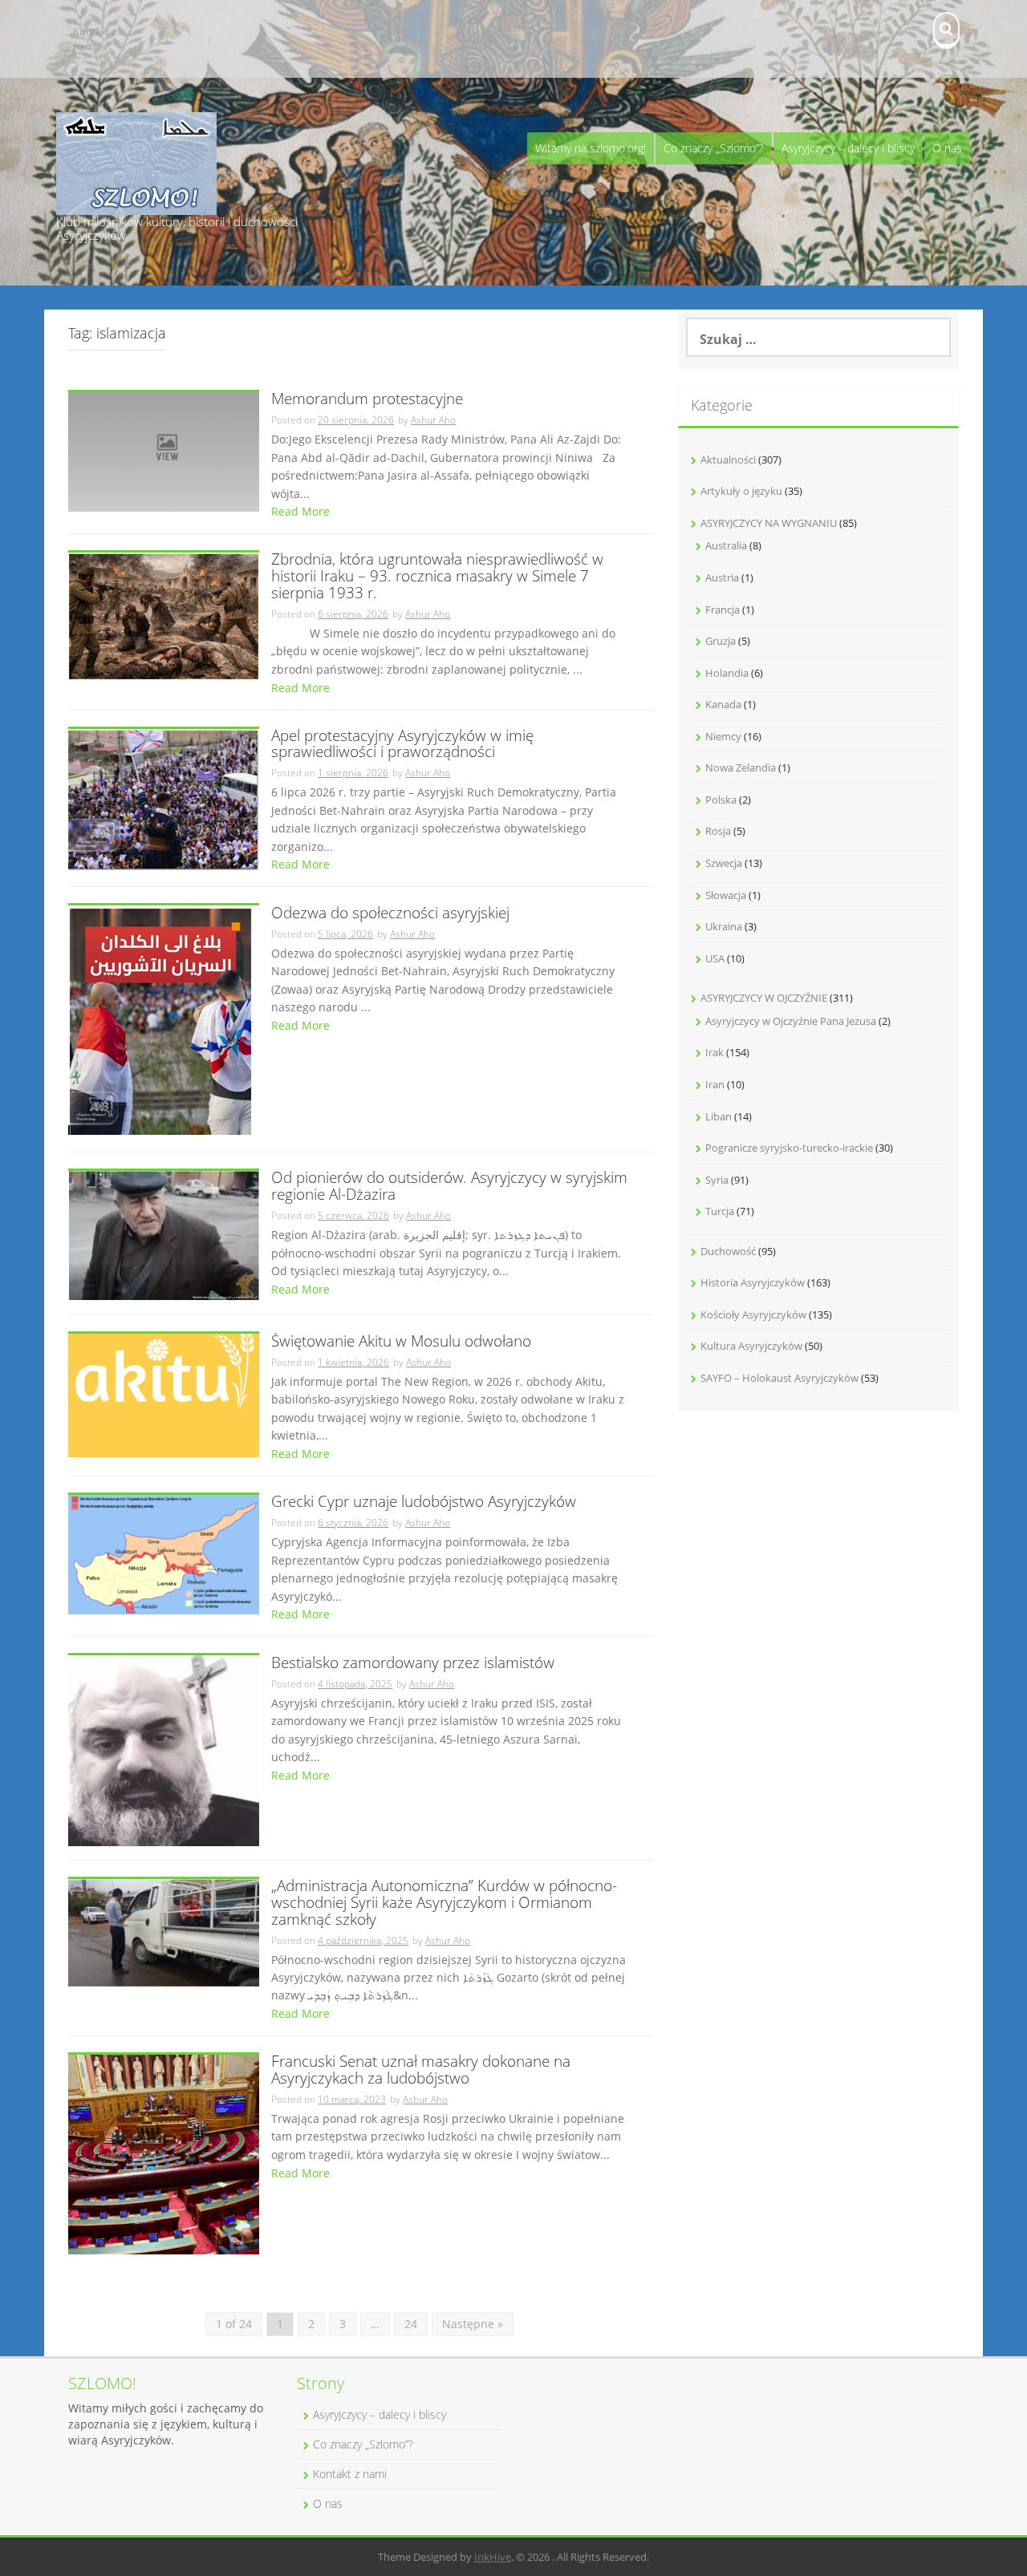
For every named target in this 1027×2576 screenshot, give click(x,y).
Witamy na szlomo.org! (591, 148)
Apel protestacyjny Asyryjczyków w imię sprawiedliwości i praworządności (402, 745)
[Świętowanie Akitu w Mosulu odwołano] (164, 1394)
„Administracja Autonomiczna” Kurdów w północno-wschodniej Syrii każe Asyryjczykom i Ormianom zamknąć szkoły (444, 1904)
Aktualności (728, 460)
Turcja (720, 1211)
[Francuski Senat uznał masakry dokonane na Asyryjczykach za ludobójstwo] (164, 2153)
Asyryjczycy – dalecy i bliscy (848, 148)
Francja (723, 610)
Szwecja (724, 863)
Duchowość (728, 1251)
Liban (718, 1116)
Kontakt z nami (95, 39)
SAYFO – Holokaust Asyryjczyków (779, 1378)
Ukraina (724, 926)
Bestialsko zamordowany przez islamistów (413, 1664)
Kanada (723, 704)
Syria (717, 1180)
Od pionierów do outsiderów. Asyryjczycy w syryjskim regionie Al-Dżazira (449, 1187)
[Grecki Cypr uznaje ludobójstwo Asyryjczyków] (164, 1553)
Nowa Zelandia (741, 768)
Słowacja (726, 895)
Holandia (727, 673)
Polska (721, 800)
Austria (722, 577)
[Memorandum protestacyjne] (164, 450)
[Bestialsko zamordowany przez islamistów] (164, 1750)
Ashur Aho (433, 420)
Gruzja (721, 641)
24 (411, 2324)
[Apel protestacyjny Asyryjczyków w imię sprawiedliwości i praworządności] (164, 798)
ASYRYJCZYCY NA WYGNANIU (769, 523)
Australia (726, 545)
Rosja (718, 831)
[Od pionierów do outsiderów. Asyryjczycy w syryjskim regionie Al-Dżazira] (164, 1235)
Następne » (473, 2324)
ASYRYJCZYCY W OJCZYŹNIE (764, 998)
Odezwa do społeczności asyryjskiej (390, 914)
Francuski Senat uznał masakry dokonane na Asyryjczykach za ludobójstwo (421, 2071)
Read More (300, 511)
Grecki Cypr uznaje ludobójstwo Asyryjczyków (424, 1503)
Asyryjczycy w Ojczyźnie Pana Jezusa (791, 1021)
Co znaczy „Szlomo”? (714, 148)
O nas (947, 148)
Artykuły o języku (741, 491)
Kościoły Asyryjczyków (753, 1314)
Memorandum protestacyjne (367, 400)
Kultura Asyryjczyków (751, 1346)
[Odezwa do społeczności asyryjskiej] (160, 1021)
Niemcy (723, 736)
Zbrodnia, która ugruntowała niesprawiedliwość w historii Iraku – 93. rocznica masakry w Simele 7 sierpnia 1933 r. (437, 577)
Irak (714, 1052)
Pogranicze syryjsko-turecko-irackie (789, 1148)
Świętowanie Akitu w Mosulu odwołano (401, 1342)
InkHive (493, 2557)
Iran (715, 1084)
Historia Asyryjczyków (753, 1282)
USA (715, 958)
